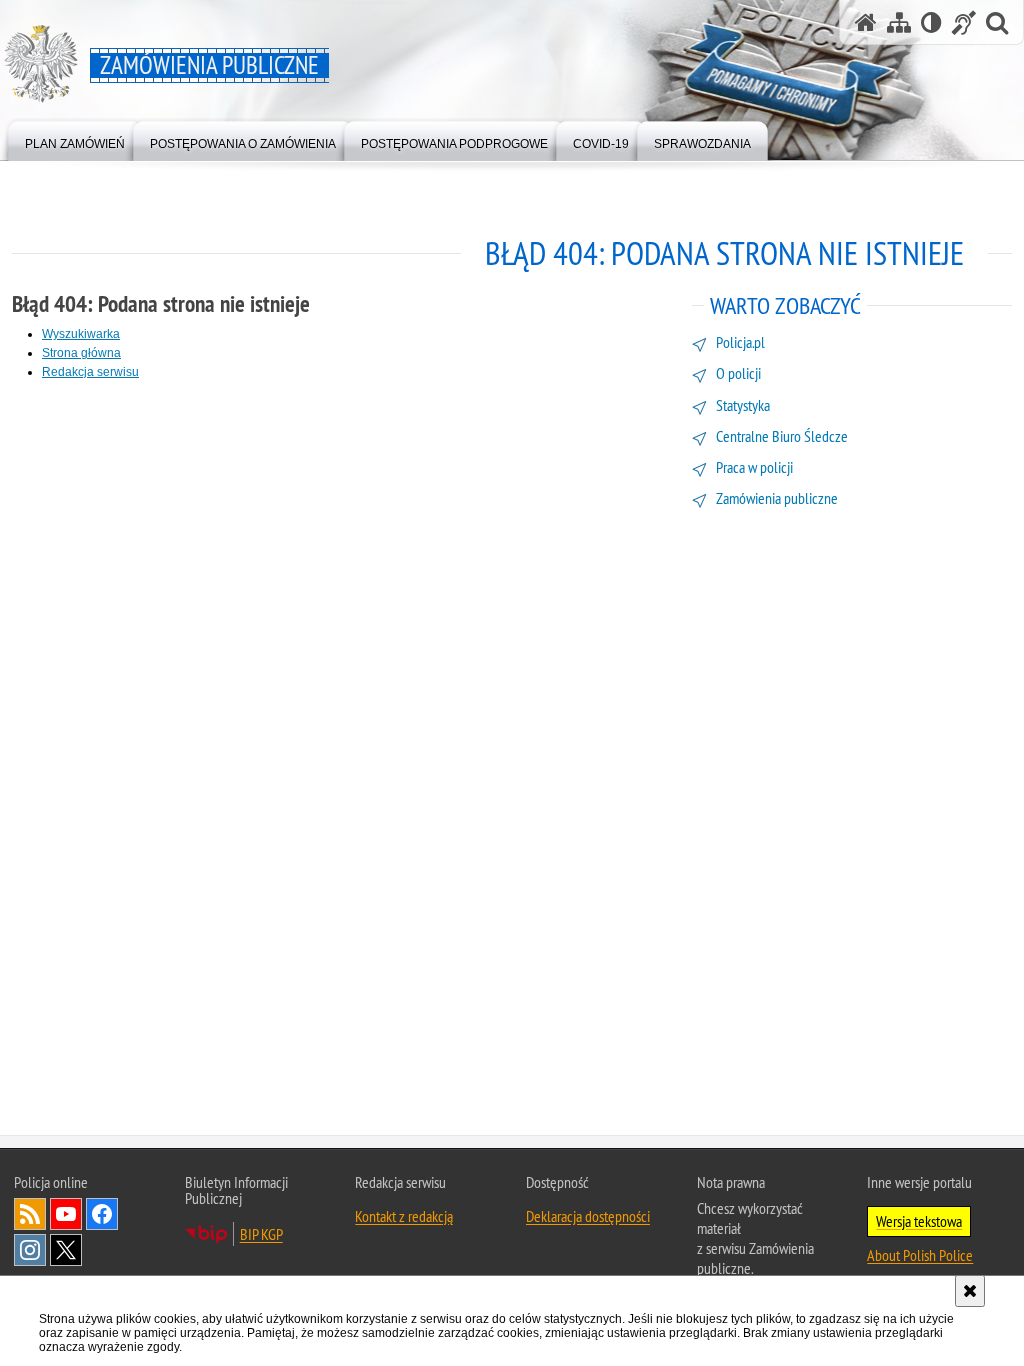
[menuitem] (75, 139)
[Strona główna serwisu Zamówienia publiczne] (866, 22)
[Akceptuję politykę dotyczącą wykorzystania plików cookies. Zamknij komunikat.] (970, 1291)
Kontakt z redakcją (404, 1216)
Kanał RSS (30, 1214)
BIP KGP (261, 1234)
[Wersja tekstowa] (931, 22)
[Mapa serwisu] (899, 22)
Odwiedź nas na (66, 1214)
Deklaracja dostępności (588, 1216)
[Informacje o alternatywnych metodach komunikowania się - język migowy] (964, 22)
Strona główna (81, 353)
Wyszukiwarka (81, 334)
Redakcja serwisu (90, 372)
